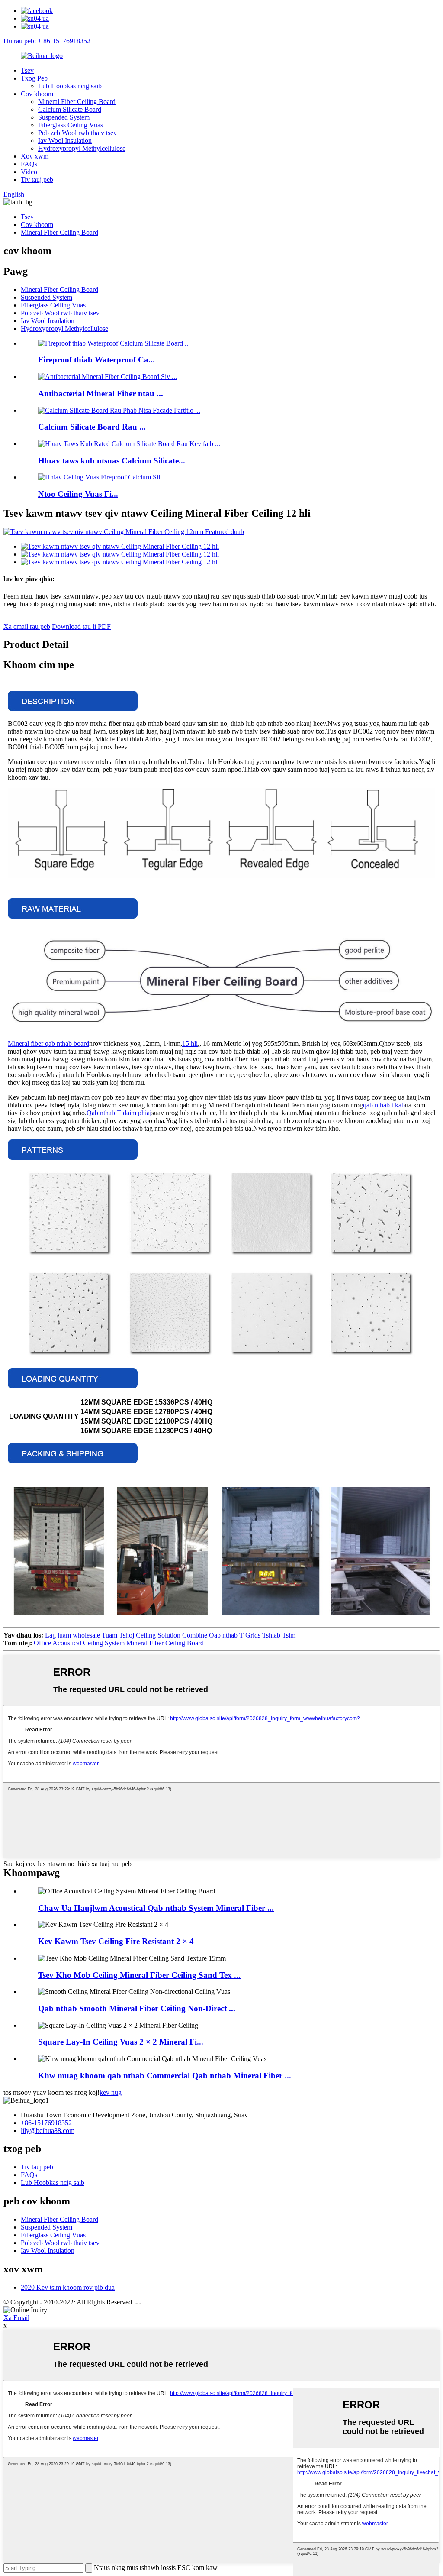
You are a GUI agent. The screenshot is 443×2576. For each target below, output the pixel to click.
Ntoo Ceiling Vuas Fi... (78, 494)
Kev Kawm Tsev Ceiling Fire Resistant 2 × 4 (116, 1941)
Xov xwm (35, 156)
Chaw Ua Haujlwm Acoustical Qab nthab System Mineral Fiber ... (156, 1908)
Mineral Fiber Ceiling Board (77, 102)
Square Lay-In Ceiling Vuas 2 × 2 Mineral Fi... (121, 2042)
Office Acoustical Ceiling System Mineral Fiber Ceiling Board (119, 1643)
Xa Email (16, 2318)
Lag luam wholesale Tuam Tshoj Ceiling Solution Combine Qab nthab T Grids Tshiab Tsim (170, 1635)
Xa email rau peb (27, 626)
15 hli (190, 1044)
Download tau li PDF (81, 626)
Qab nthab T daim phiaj (119, 1113)
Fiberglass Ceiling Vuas (71, 125)
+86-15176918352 (46, 2123)
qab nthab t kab (384, 1105)
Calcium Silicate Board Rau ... (92, 427)
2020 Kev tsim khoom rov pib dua (68, 2287)
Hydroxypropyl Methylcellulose (82, 148)
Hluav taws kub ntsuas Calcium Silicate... (112, 461)
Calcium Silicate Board (70, 109)
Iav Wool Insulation (65, 141)
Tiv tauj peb (37, 180)
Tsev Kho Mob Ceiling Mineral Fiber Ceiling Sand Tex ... (139, 1975)
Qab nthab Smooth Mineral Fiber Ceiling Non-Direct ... (137, 2008)
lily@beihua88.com (48, 2131)
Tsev (27, 70)
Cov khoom (37, 94)
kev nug (111, 2092)
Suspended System (64, 117)
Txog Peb (34, 78)
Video (29, 172)
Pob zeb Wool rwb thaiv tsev (77, 133)
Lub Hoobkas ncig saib (70, 86)
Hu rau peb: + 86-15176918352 (47, 41)
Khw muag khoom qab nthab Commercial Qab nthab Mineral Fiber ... (165, 2076)
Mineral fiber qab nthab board (48, 1044)
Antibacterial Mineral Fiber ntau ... (101, 393)
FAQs (29, 164)
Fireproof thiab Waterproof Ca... (96, 360)
